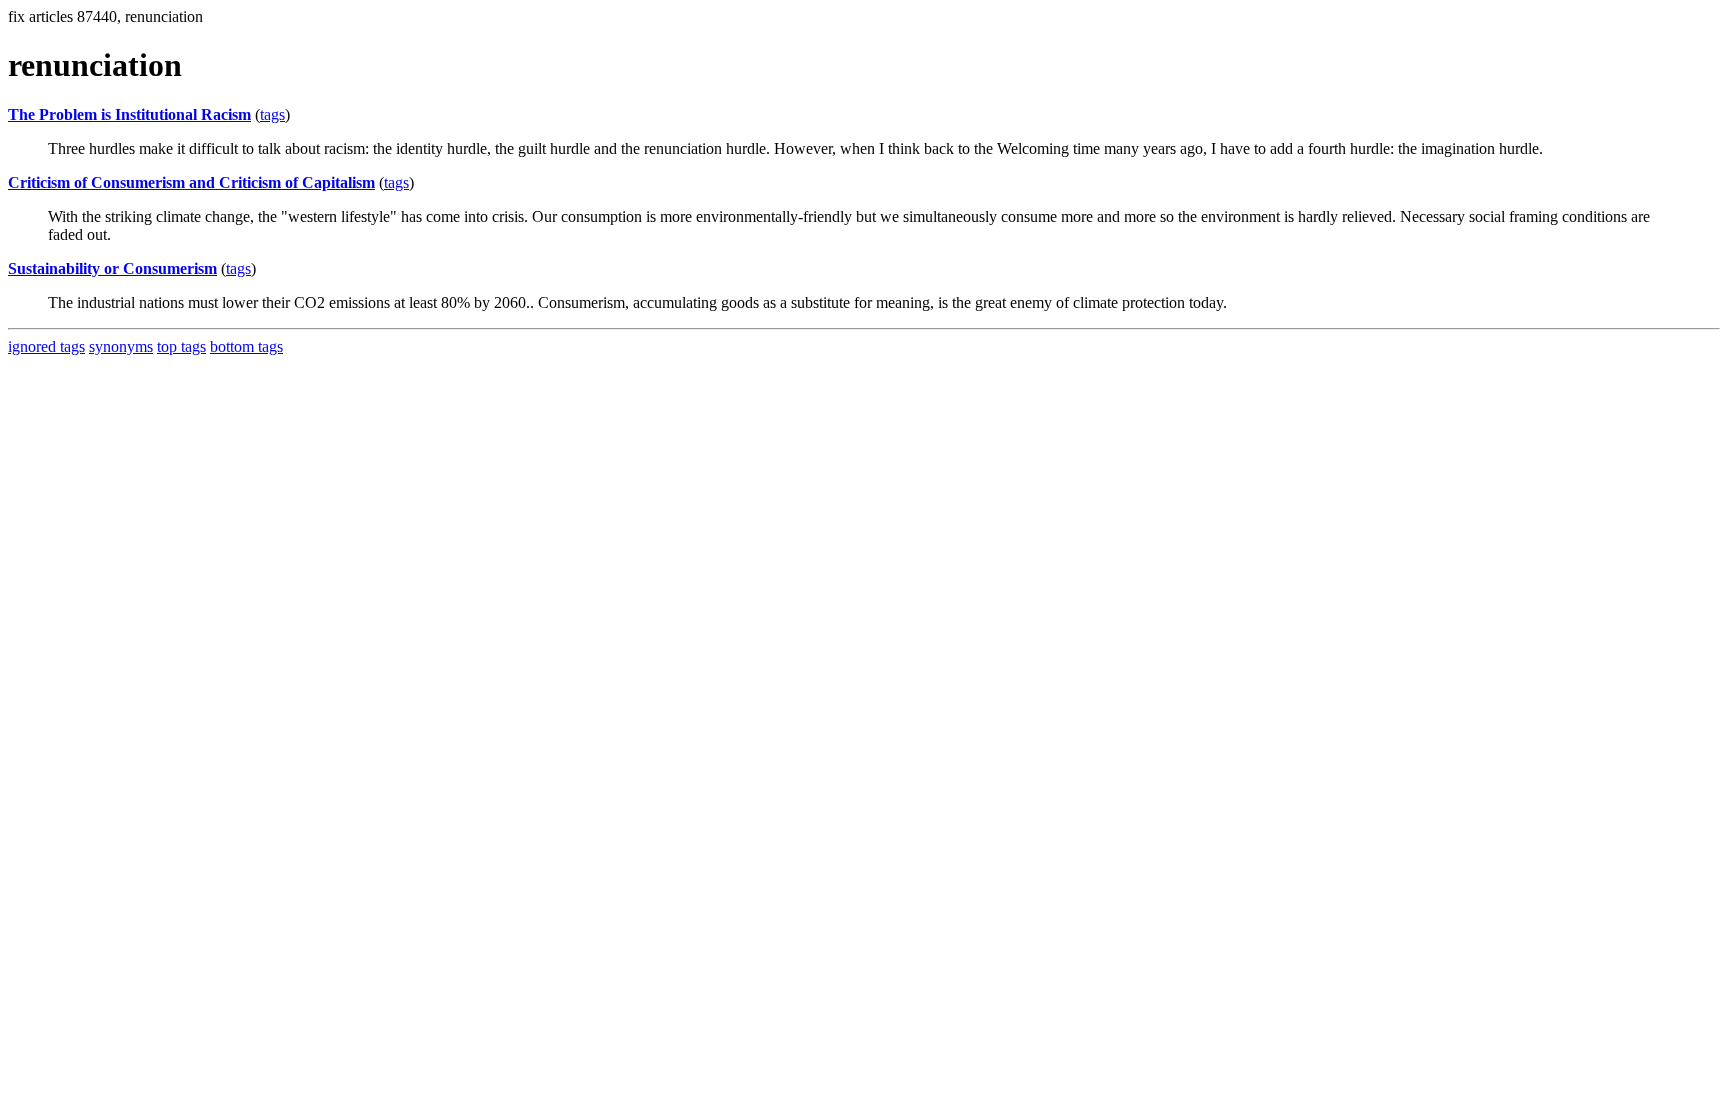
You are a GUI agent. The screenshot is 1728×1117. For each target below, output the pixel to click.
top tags (181, 346)
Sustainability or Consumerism (112, 268)
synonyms (121, 346)
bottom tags (246, 346)
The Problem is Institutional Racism (129, 114)
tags (272, 114)
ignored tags (46, 346)
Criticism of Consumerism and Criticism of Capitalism (191, 182)
